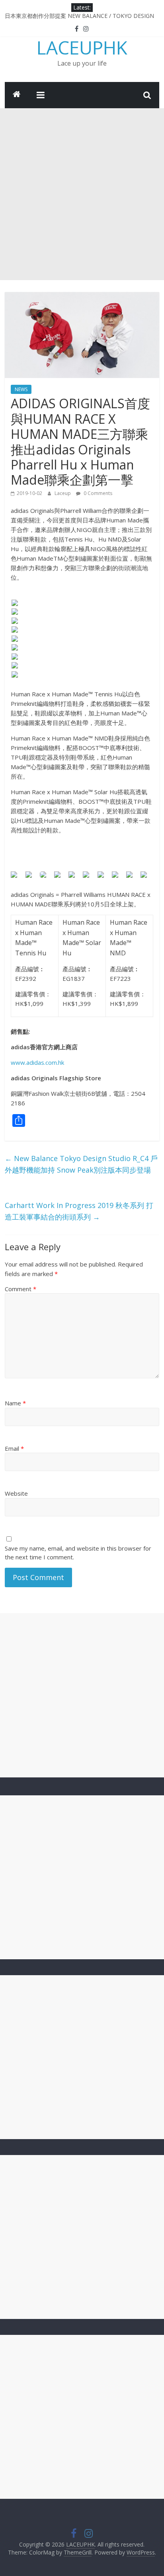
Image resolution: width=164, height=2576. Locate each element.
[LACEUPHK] (17, 95)
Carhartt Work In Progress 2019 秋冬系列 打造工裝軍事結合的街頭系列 (79, 1211)
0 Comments (97, 493)
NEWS (21, 389)
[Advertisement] (82, 194)
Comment (20, 1289)
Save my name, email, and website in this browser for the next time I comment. (78, 1553)
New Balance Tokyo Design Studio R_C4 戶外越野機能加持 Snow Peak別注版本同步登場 (81, 1164)
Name (15, 1403)
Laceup (63, 493)
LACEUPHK (82, 47)
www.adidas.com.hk (37, 1062)
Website (16, 1493)
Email (14, 1448)
